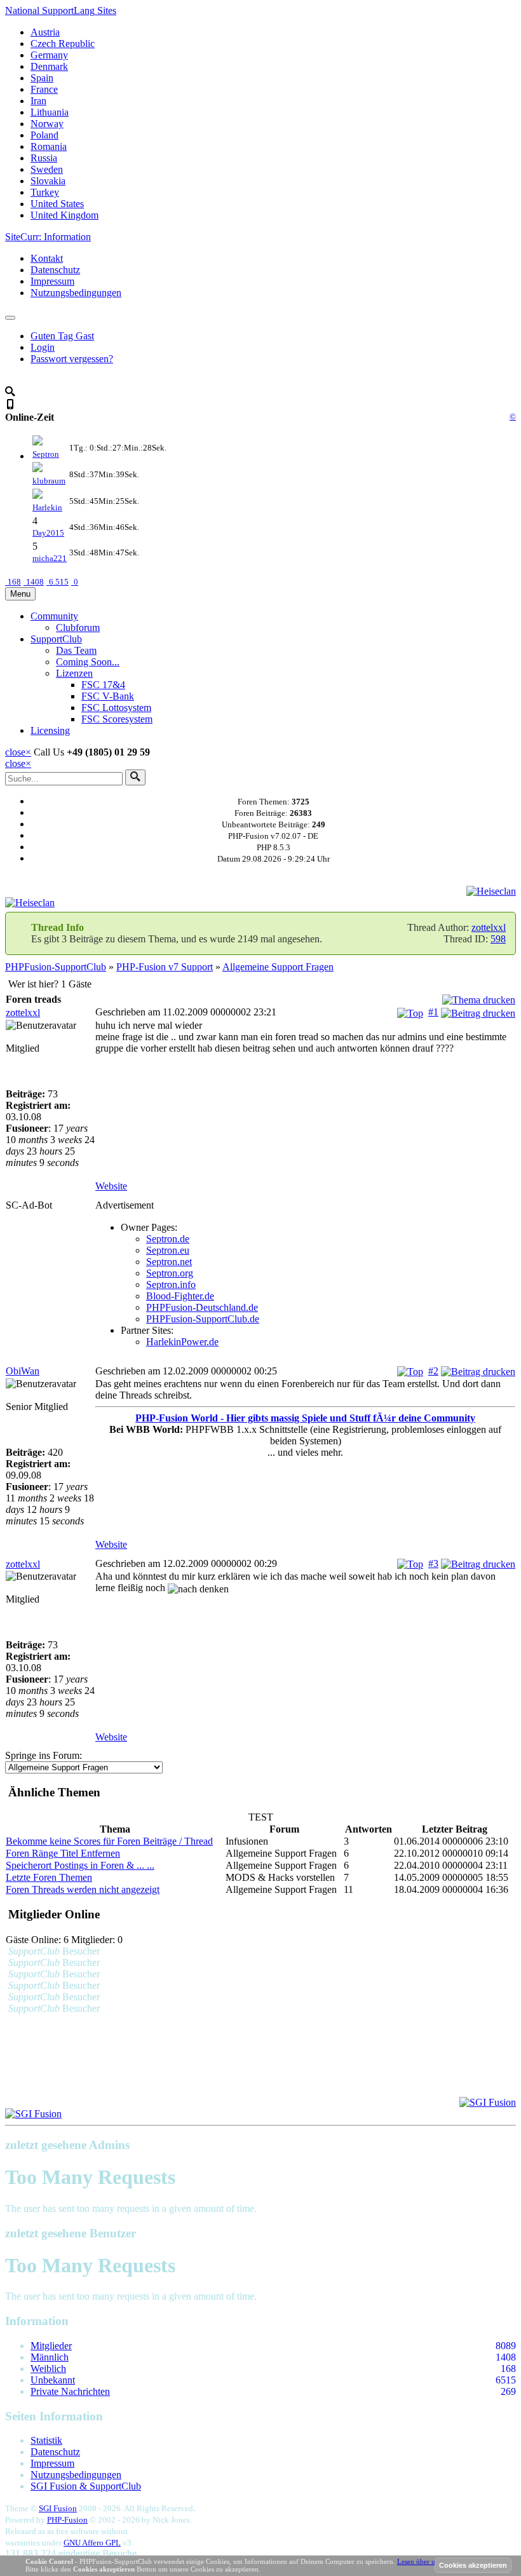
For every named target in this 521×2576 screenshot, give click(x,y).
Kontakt (47, 258)
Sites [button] (61, 10)
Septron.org (170, 1273)
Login (43, 347)
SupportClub (56, 639)
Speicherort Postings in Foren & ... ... (80, 1865)
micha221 (50, 558)
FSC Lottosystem (116, 708)
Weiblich (48, 2369)
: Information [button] (48, 237)
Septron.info (171, 1285)
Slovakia (48, 181)
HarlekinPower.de (182, 1342)
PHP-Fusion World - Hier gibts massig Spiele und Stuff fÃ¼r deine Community (305, 1418)
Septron (46, 454)
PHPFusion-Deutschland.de (202, 1307)
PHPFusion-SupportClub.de (203, 1319)
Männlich (50, 2357)
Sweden (47, 169)
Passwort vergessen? (72, 359)
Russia (44, 158)
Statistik (46, 2440)
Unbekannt (53, 2380)
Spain (42, 78)
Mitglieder (51, 2346)
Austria (45, 32)
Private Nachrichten (70, 2391)
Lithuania (50, 112)
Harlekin (47, 507)
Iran (38, 101)
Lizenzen (74, 673)
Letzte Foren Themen (49, 1877)
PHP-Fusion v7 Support (165, 967)
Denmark (49, 66)
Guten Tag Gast (62, 336)
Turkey (45, 192)
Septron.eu (168, 1250)
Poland (44, 135)
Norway (47, 124)
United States (57, 204)
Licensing (50, 730)
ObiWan (23, 1371)
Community (54, 616)
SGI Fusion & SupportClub (86, 2486)
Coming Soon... (88, 662)
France (44, 89)
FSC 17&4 (103, 685)
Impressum (52, 281)
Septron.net (169, 1262)
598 (498, 939)
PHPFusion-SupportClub (56, 967)
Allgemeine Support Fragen (278, 967)
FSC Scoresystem (117, 719)
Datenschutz (55, 270)
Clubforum (78, 627)
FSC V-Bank (108, 696)
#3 (433, 1563)
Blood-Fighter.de (180, 1296)
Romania (49, 146)
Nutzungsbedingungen (76, 293)
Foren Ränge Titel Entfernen (63, 1853)
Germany (49, 55)
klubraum (49, 481)
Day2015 (48, 533)
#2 (433, 1371)
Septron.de (168, 1239)
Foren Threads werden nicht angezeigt (83, 1889)
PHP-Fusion (67, 2520)
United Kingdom (64, 215)
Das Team (76, 650)
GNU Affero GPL (92, 2543)
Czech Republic (63, 44)
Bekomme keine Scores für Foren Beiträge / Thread (109, 1841)
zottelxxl (489, 927)
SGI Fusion (58, 2508)
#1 (433, 1012)
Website (111, 1186)
